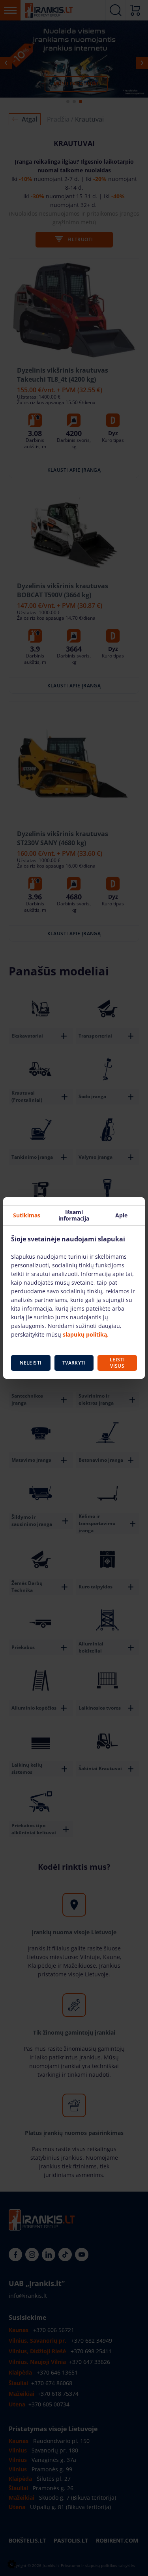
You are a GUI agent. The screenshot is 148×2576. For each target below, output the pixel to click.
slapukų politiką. (86, 1334)
